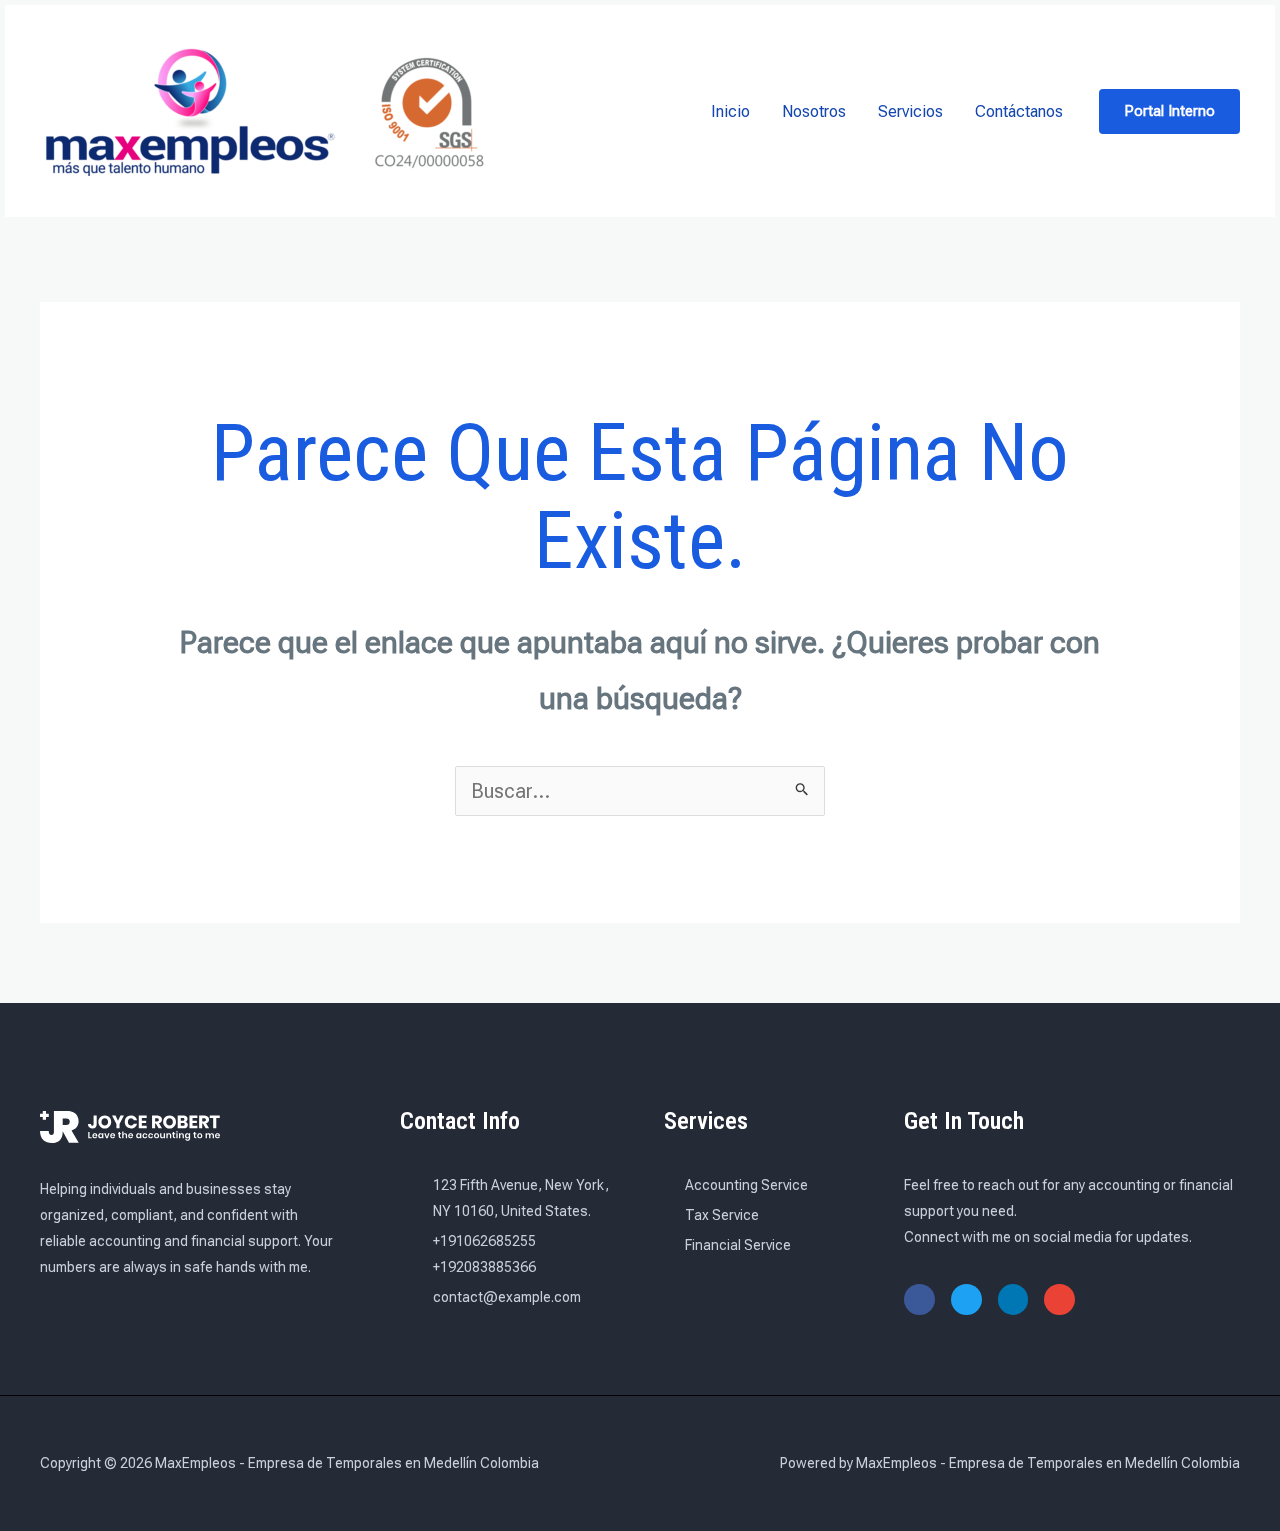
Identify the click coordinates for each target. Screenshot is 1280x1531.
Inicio (730, 111)
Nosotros (814, 111)
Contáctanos (1019, 111)
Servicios (910, 111)
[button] (1169, 111)
